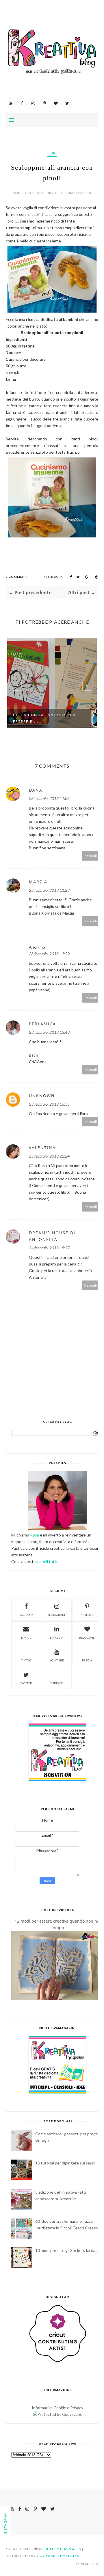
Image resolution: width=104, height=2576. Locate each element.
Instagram (57, 1615)
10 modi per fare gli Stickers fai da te (68, 2250)
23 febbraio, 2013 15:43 (49, 1032)
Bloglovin (87, 1637)
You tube (57, 1660)
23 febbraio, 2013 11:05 (49, 798)
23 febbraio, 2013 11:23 (49, 890)
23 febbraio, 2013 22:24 (49, 1156)
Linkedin (57, 1637)
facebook (26, 1615)
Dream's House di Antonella (52, 1236)
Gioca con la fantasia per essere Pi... (44, 718)
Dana (36, 790)
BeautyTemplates (63, 2549)
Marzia (38, 882)
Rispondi (90, 856)
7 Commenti (17, 577)
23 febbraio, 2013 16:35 (49, 1104)
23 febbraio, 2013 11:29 (49, 954)
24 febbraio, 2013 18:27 (49, 1248)
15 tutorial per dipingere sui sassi (65, 2163)
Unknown (42, 1096)
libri (52, 153)
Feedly (87, 1660)
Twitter (26, 1683)
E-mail (26, 1637)
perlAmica (42, 1024)
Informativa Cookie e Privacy (57, 2408)
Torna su (85, 2564)
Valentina (42, 1148)
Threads (57, 1683)
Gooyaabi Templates (58, 2556)
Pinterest (87, 1615)
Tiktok (26, 1660)
